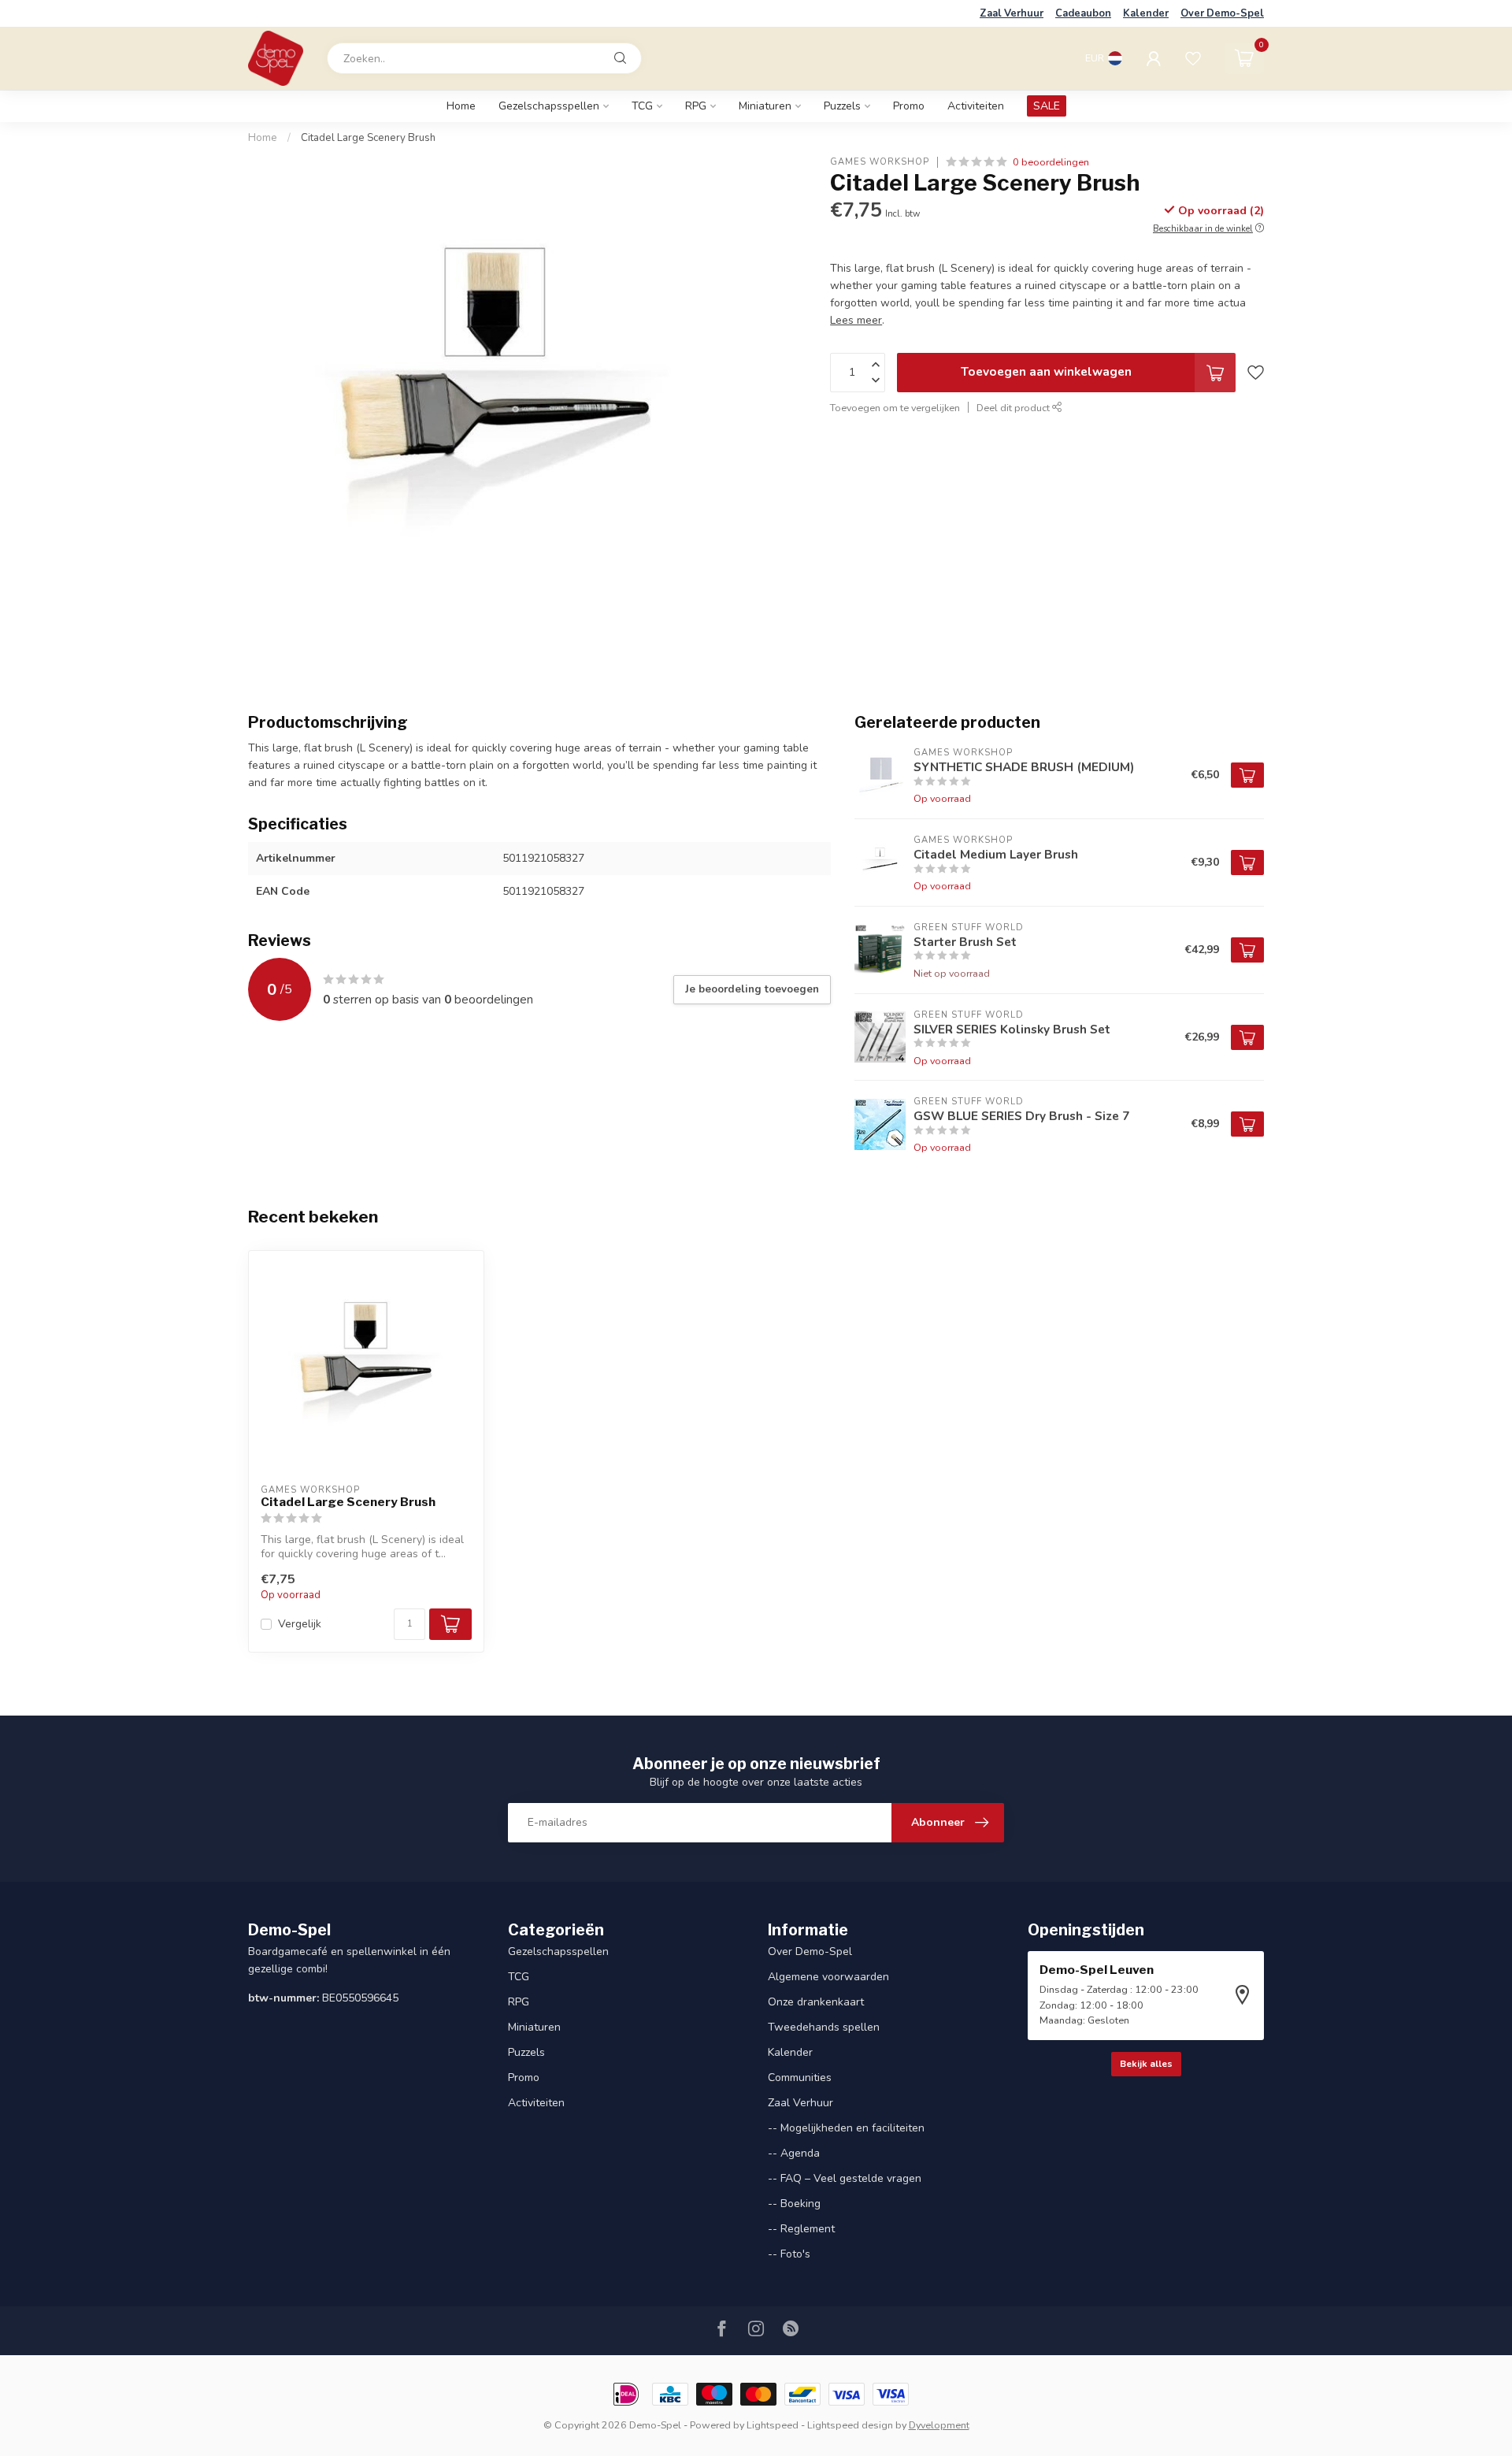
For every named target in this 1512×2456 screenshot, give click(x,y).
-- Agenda (794, 2153)
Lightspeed (773, 2425)
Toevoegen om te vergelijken (895, 408)
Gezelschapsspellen (549, 106)
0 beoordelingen (1051, 162)
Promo (909, 106)
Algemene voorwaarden (828, 1977)
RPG (696, 106)
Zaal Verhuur (1012, 13)
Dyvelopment (939, 2425)
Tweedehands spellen (824, 2027)
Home (461, 106)
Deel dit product (1014, 408)
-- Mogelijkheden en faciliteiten (846, 2128)
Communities (800, 2078)
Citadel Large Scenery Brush (368, 138)
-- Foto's (789, 2254)
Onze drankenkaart (816, 2002)
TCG (642, 106)
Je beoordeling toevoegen (752, 989)
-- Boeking (794, 2204)
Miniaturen (765, 106)
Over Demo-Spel (1222, 13)
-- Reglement (801, 2229)
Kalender (1146, 13)
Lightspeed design (850, 2425)
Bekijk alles (1146, 2064)
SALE (1047, 106)
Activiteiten (976, 106)
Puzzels (842, 106)
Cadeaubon (1083, 13)
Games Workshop (880, 162)
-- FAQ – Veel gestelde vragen (845, 2178)
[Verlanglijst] (1193, 58)
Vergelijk (300, 1624)
